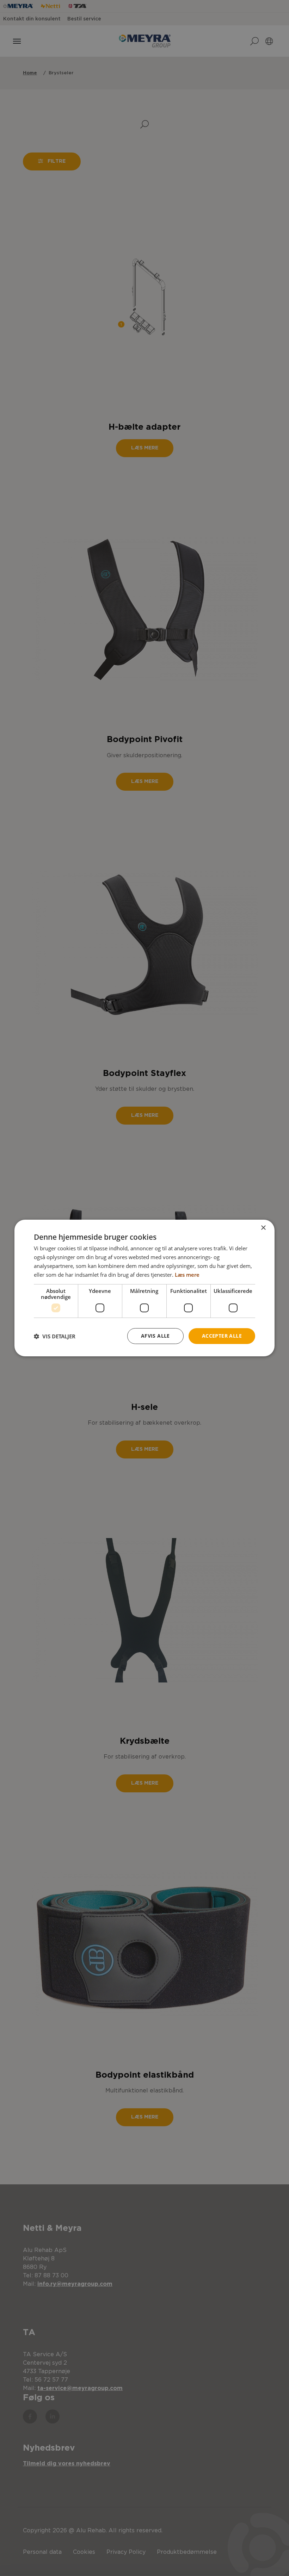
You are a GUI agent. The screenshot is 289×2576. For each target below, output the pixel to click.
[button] (55, 1336)
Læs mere (187, 1275)
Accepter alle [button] (222, 1336)
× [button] (263, 1228)
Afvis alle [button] (155, 1336)
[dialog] (144, 1288)
